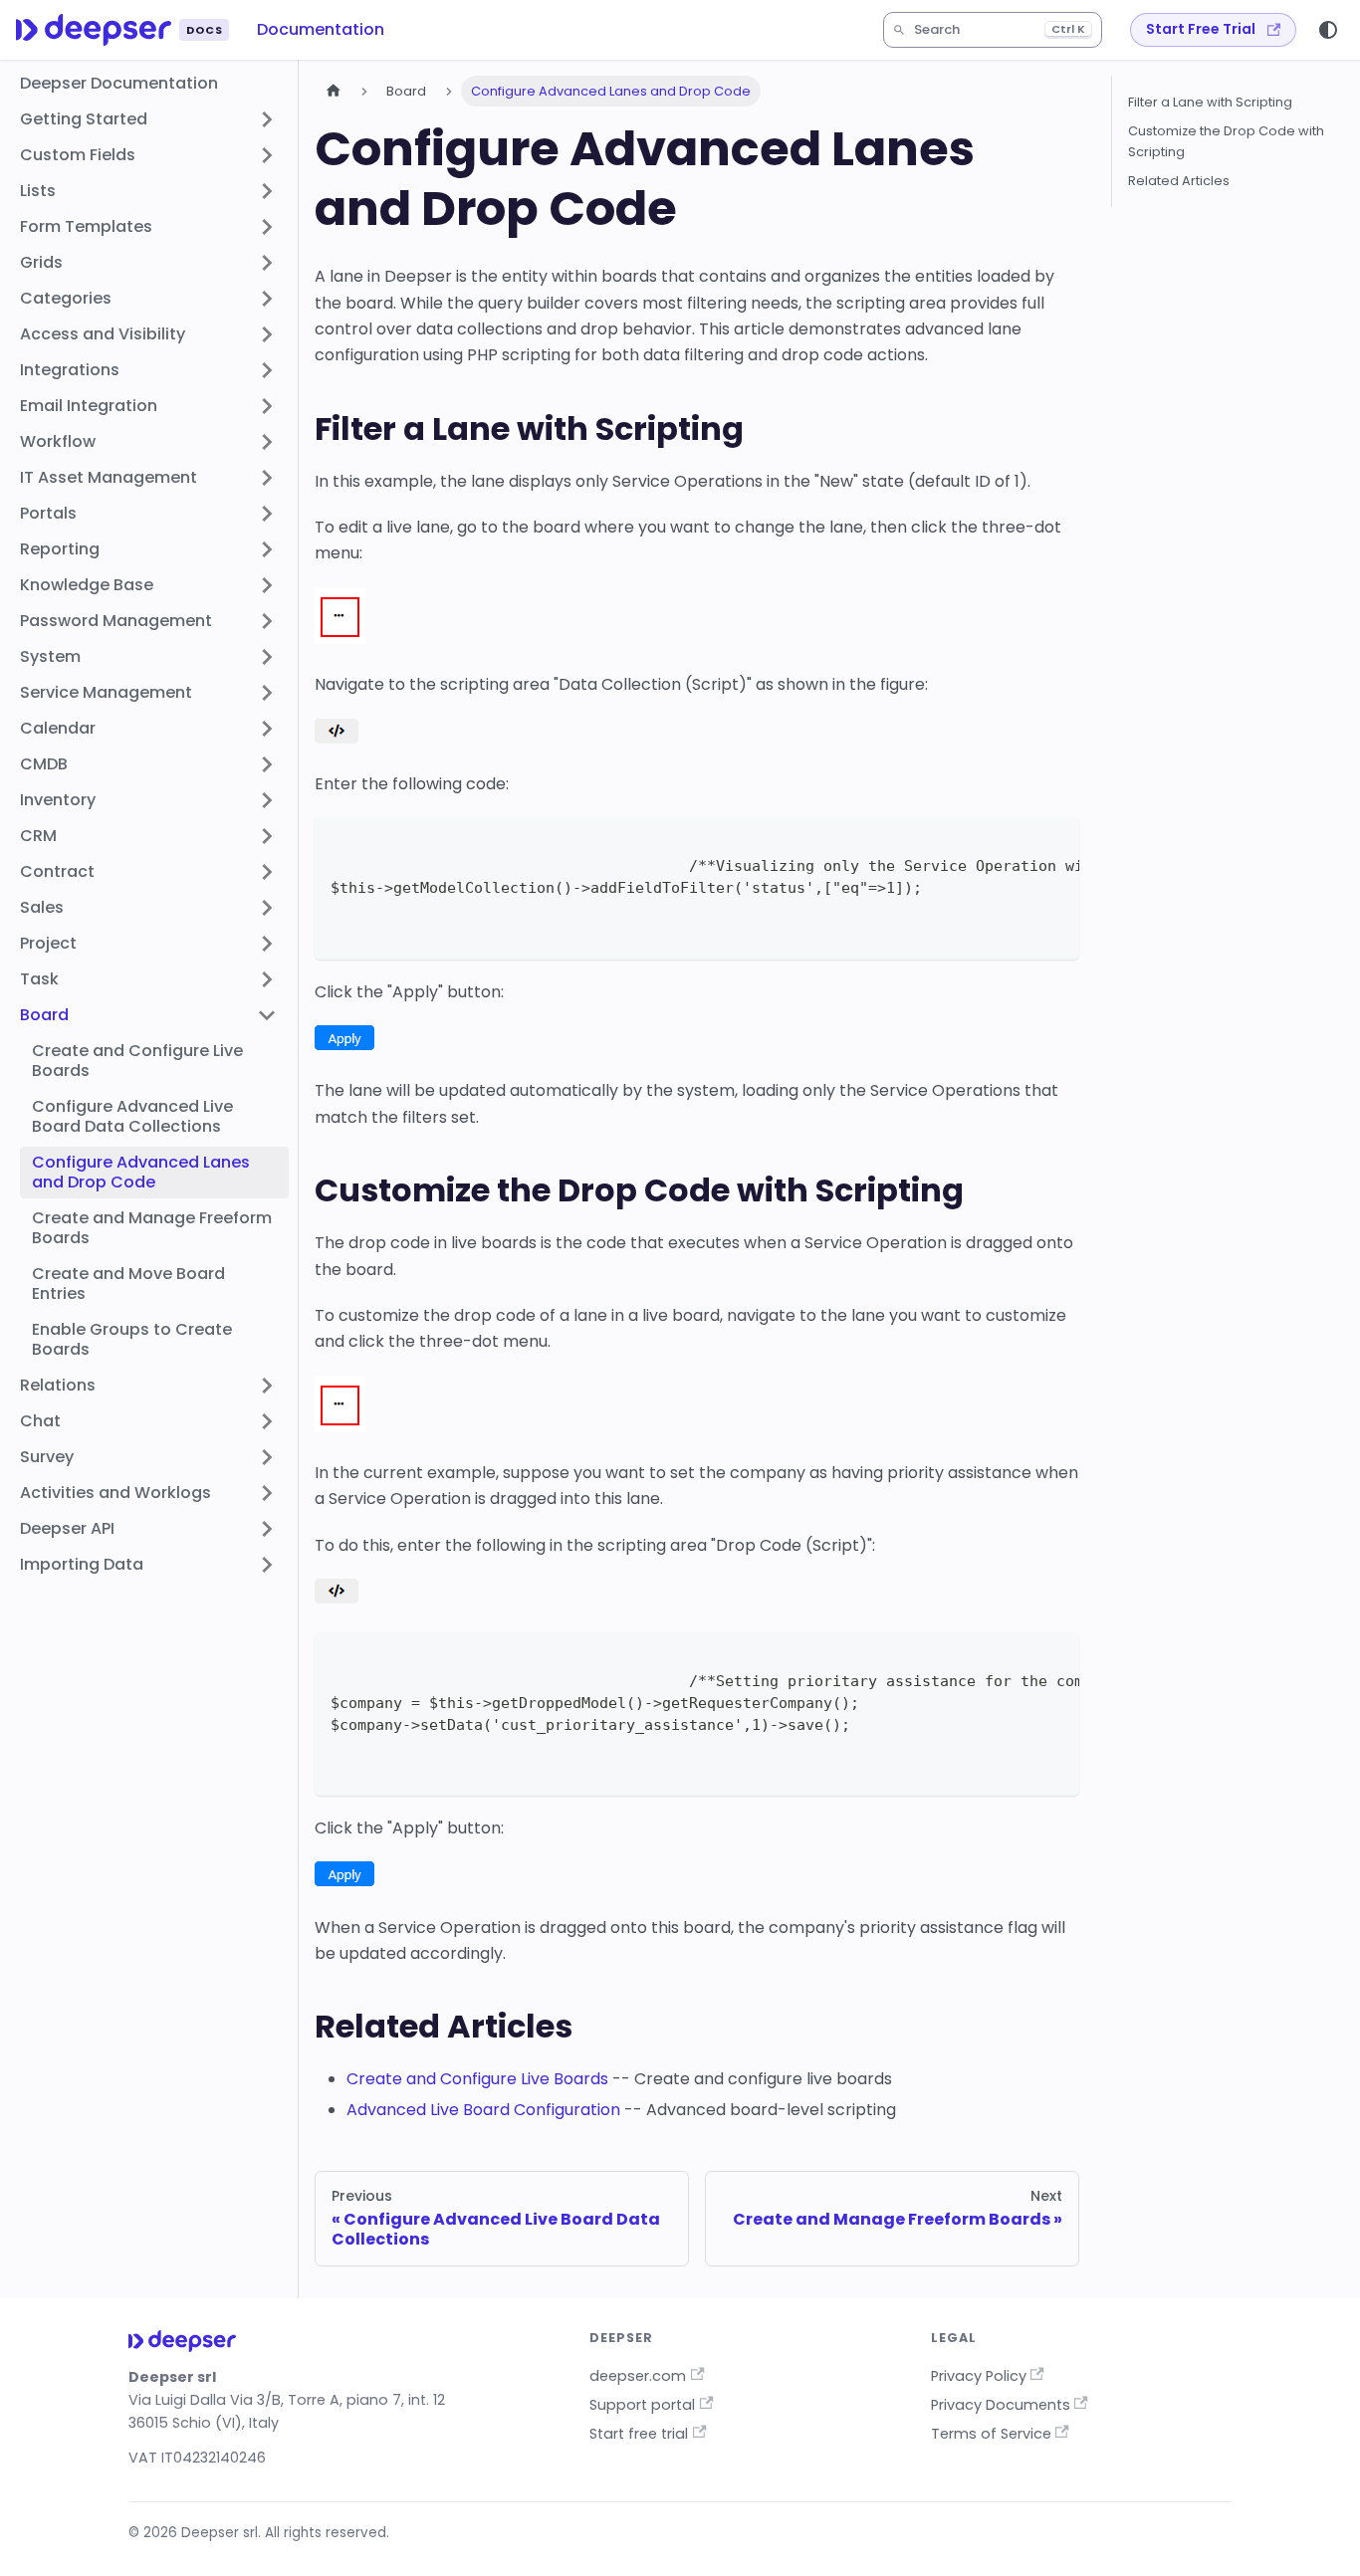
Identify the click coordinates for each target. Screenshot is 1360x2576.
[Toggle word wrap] (1019, 842)
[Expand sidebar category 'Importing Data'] (267, 1565)
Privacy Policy (979, 2376)
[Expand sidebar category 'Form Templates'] (267, 227)
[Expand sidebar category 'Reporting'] (267, 549)
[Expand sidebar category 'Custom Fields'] (267, 155)
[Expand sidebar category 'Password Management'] (267, 621)
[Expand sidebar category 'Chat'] (267, 1421)
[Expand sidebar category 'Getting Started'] (267, 119)
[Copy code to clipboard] (1055, 842)
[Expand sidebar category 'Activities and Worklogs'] (267, 1493)
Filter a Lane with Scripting (1210, 102)
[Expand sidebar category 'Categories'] (267, 299)
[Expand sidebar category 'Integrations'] (267, 370)
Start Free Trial (1201, 29)
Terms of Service (991, 2434)
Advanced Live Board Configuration (483, 2110)
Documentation (321, 29)
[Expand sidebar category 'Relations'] (267, 1386)
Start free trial (639, 2434)
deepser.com (638, 2376)
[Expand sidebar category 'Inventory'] (267, 800)
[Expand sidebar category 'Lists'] (267, 191)
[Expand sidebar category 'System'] (267, 657)
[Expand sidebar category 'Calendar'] (267, 729)
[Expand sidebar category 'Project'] (267, 944)
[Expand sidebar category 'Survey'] (267, 1457)
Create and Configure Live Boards (477, 2079)
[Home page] (334, 91)
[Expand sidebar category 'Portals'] (267, 514)
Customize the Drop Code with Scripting (1226, 141)
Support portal (642, 2405)
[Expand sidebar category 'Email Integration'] (267, 406)
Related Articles (1179, 181)
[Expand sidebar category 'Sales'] (267, 908)
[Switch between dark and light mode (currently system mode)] (1328, 30)
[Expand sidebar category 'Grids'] (267, 263)
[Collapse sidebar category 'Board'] (267, 1015)
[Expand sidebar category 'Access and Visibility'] (267, 334)
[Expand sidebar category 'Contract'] (267, 872)
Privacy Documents (1001, 2405)
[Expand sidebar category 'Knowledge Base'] (267, 585)
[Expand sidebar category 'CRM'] (267, 836)
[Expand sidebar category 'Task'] (267, 979)
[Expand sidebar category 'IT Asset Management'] (267, 478)
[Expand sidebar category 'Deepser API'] (267, 1529)
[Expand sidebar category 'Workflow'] (267, 442)
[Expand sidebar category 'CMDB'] (267, 764)
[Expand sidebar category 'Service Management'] (267, 693)
